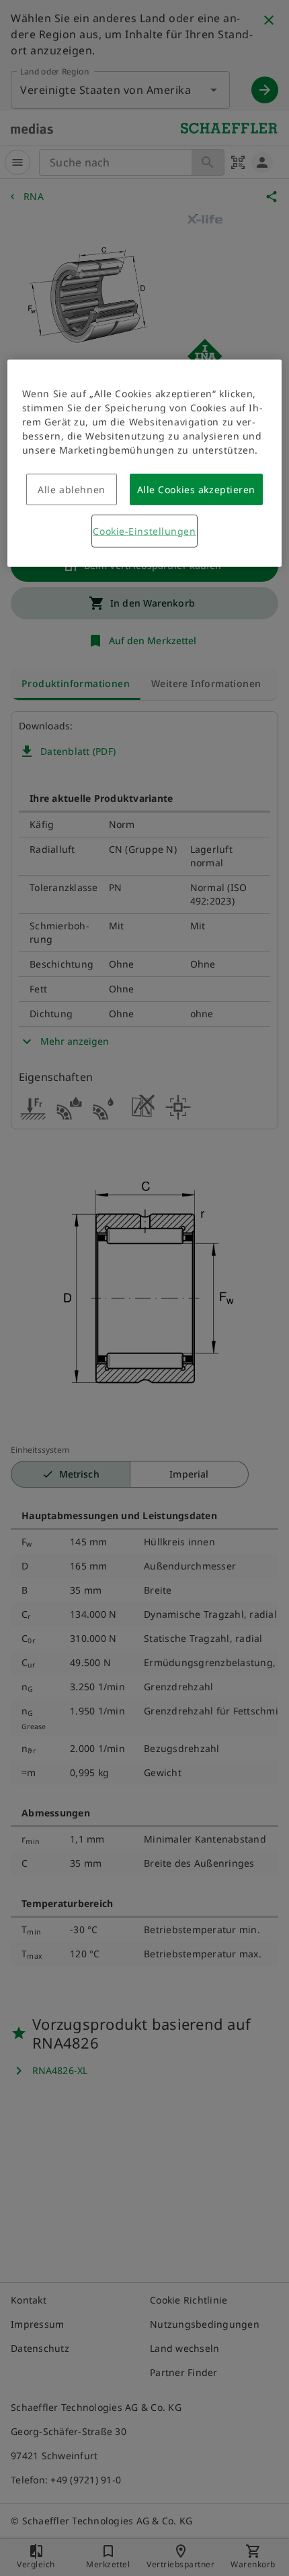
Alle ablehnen (71, 490)
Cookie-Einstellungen (144, 531)
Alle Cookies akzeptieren (196, 490)
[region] (145, 463)
